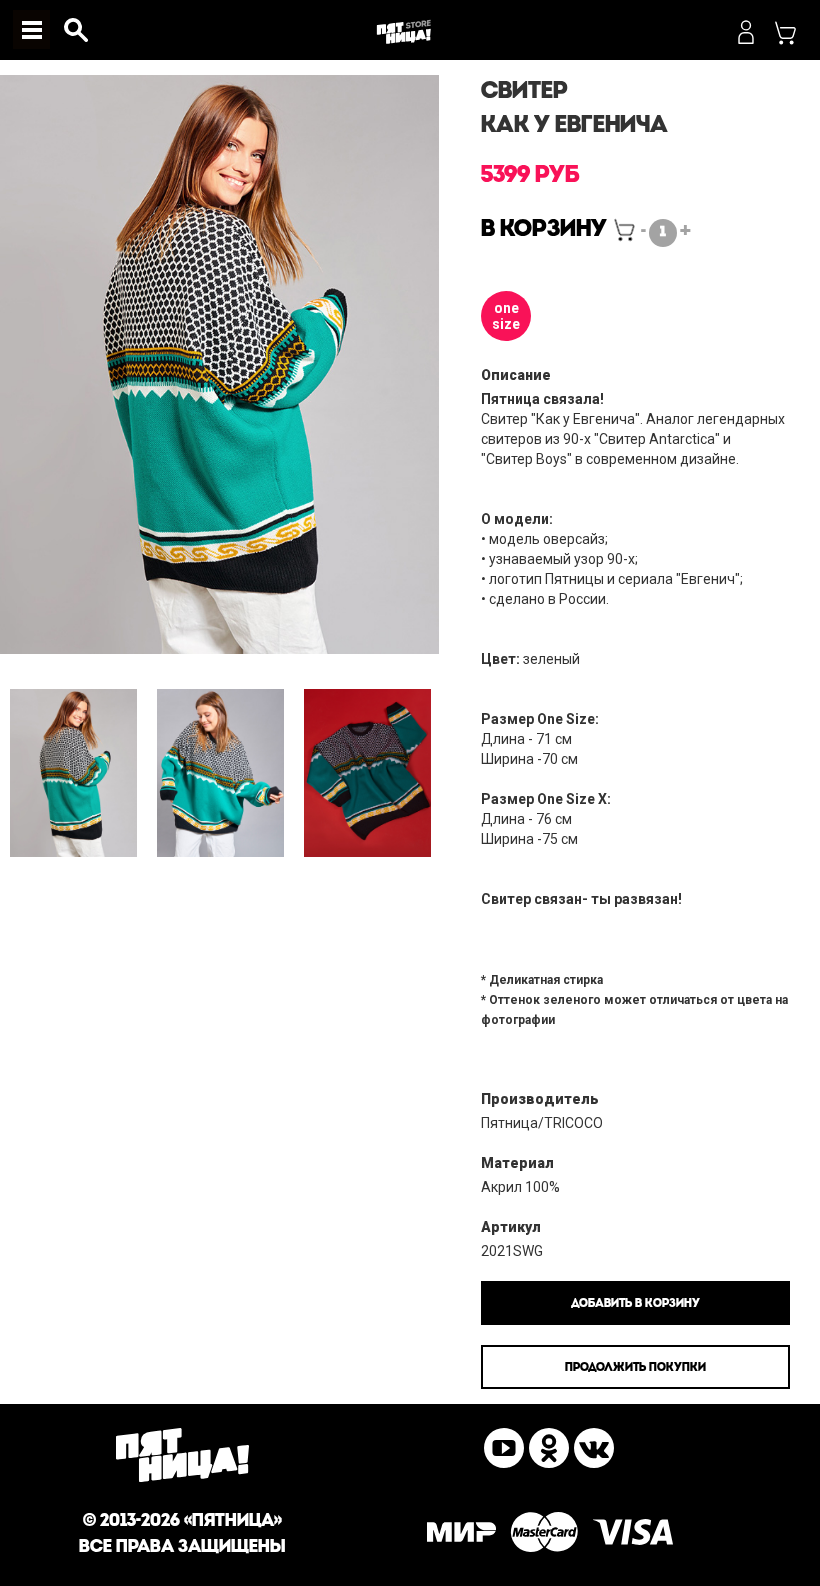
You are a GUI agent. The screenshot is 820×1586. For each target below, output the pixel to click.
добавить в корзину (635, 1304)
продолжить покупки (635, 1368)
